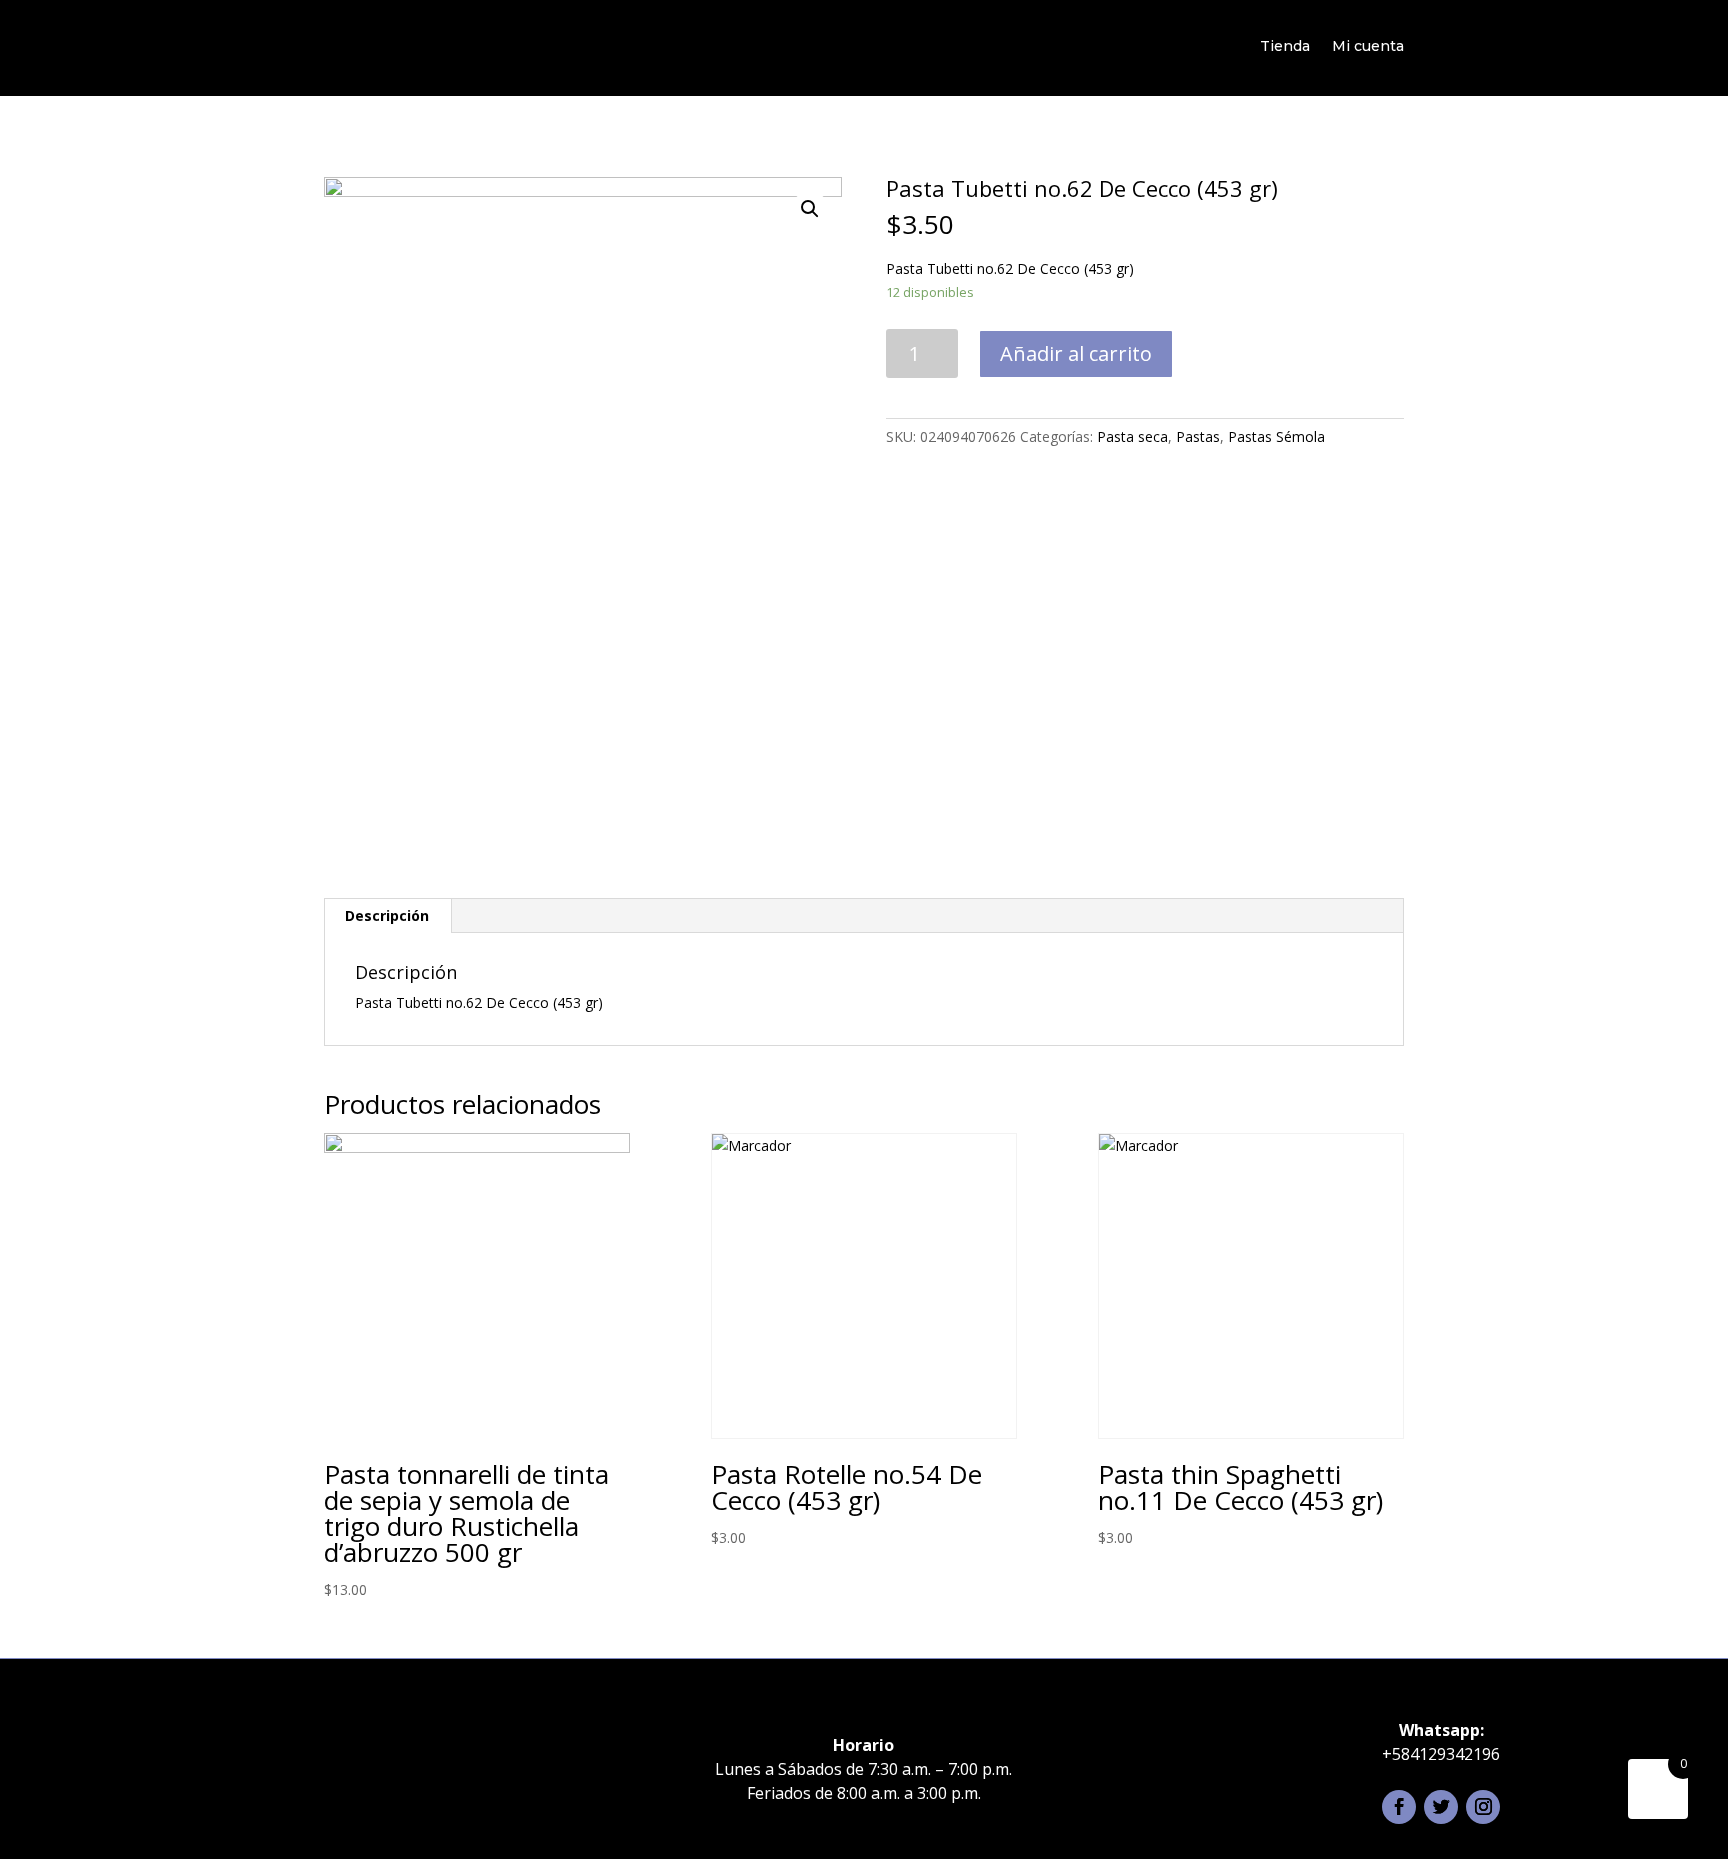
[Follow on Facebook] (1399, 1807)
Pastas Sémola (1276, 436)
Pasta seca (1132, 436)
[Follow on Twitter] (1441, 1807)
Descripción (387, 915)
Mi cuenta (1368, 46)
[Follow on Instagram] (1483, 1807)
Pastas (1198, 436)
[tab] (387, 916)
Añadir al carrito (1076, 353)
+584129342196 (1441, 1754)
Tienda (1285, 46)
